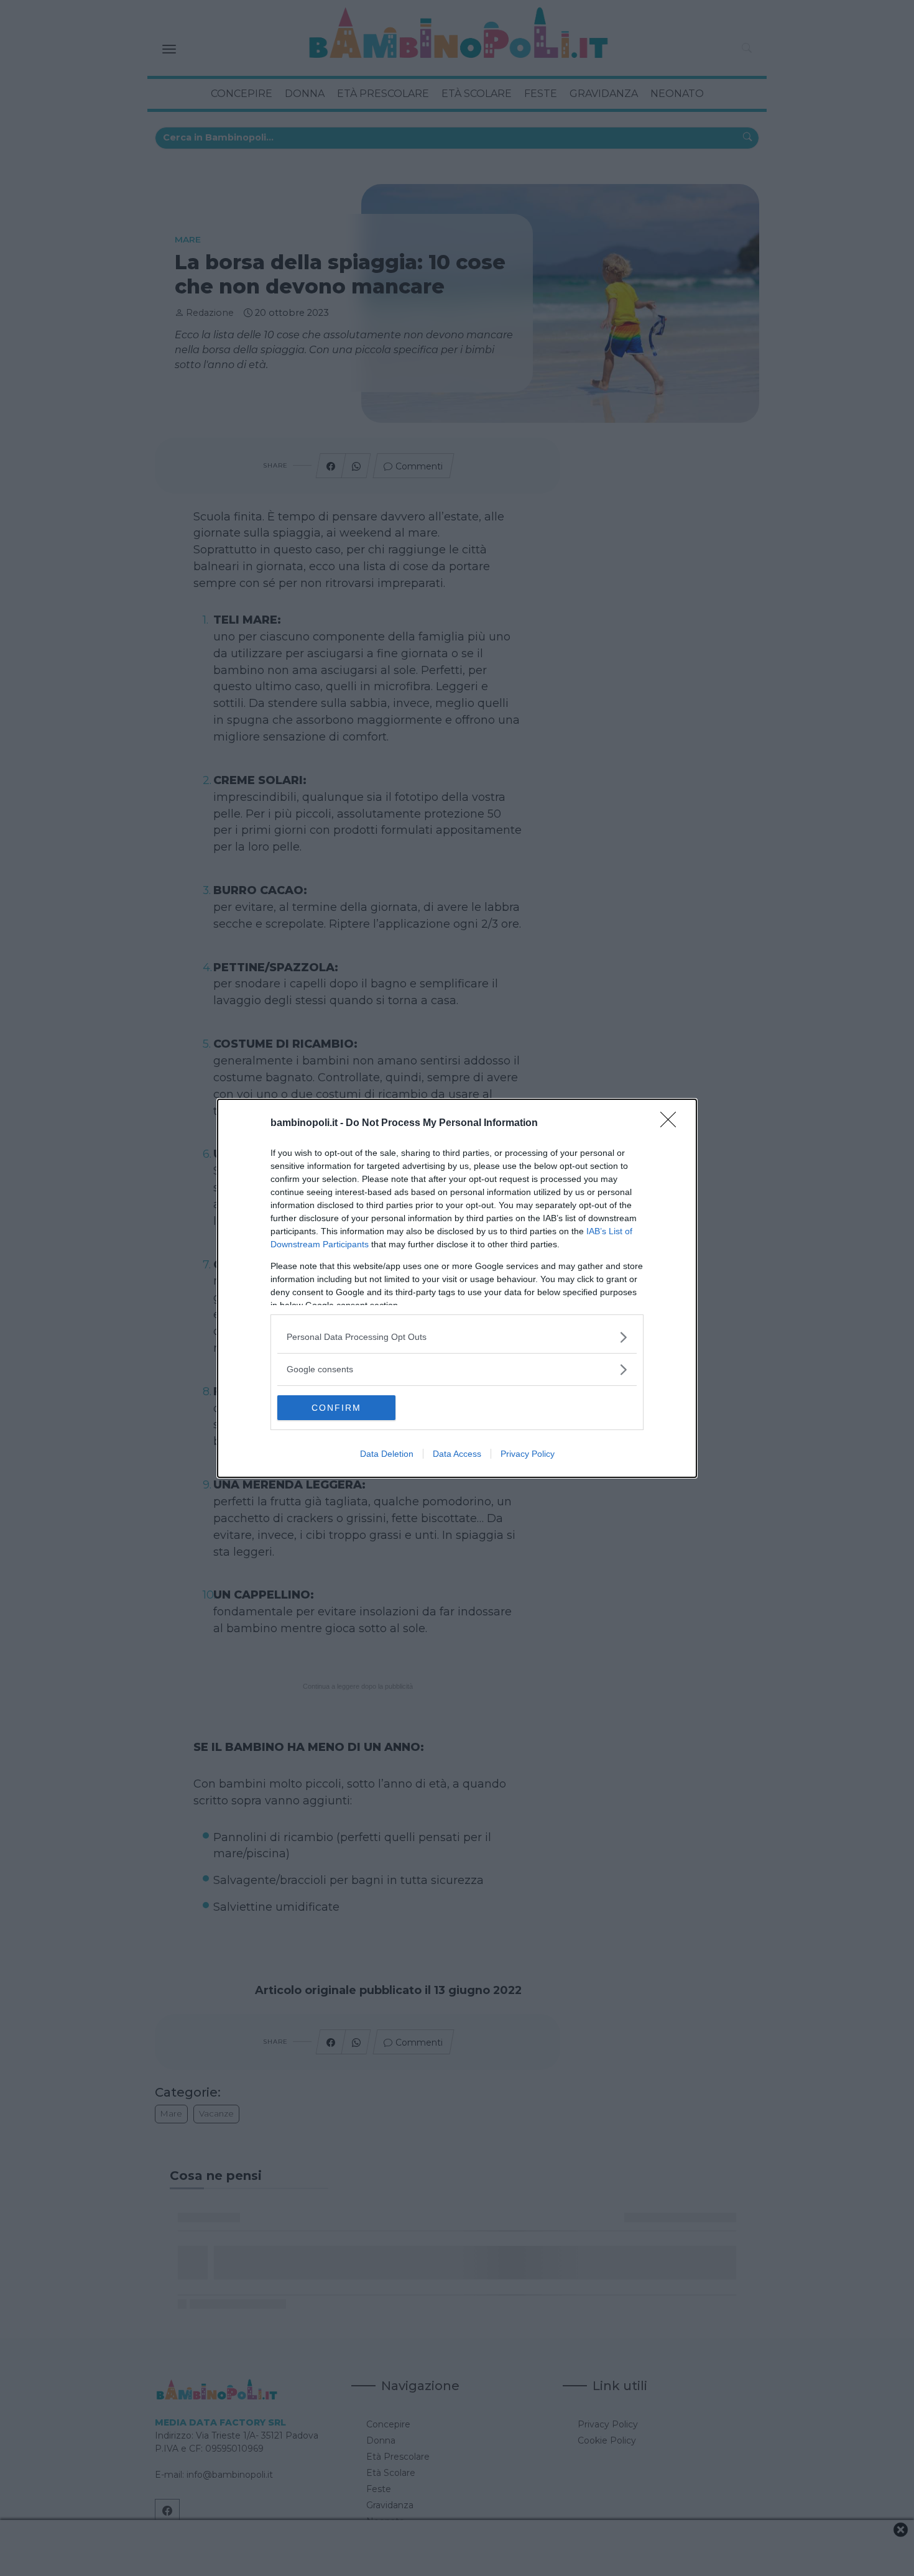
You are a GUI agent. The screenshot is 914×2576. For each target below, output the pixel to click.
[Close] (672, 1124)
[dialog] (457, 1288)
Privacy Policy (528, 1454)
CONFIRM (336, 1408)
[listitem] (457, 1337)
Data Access (457, 1454)
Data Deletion (387, 1454)
